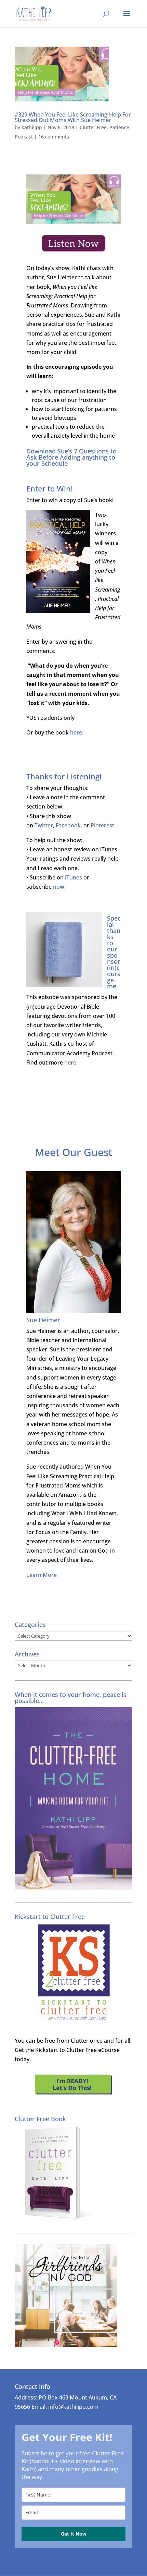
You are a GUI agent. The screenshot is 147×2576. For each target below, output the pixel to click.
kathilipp (32, 127)
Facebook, (69, 825)
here (76, 732)
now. (59, 887)
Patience (119, 127)
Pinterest (102, 825)
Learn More (42, 1575)
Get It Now (74, 2534)
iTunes (73, 877)
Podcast (24, 137)
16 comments (54, 137)
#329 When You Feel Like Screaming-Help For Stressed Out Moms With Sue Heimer (73, 117)
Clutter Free (93, 127)
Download (41, 451)
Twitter (44, 825)
